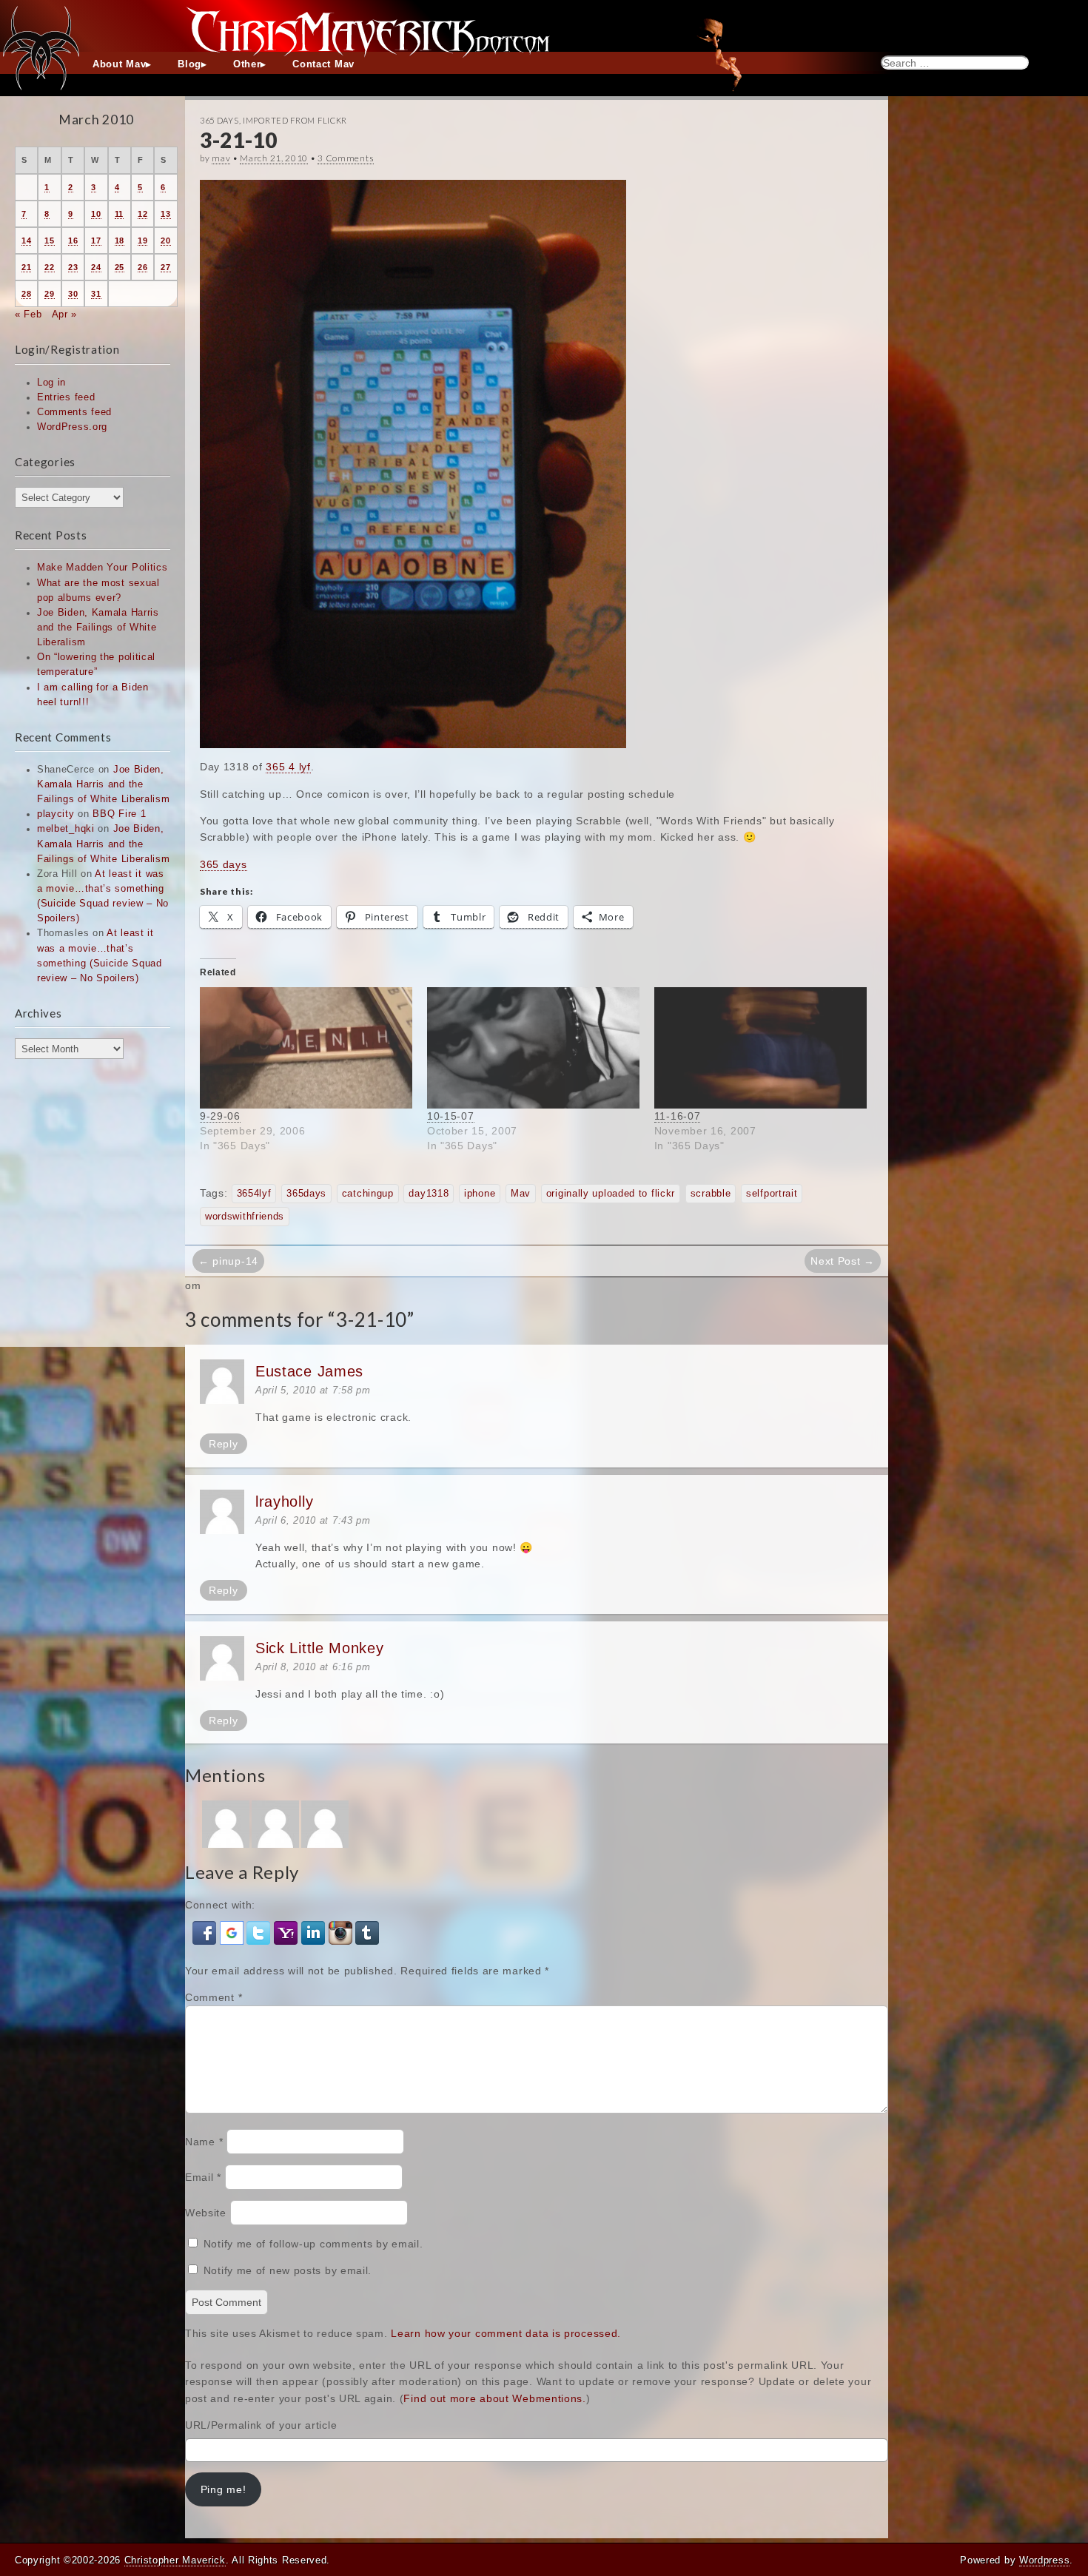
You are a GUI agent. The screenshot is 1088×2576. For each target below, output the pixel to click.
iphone (480, 1194)
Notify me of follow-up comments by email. (313, 2244)
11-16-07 (678, 1116)
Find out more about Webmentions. (494, 2398)
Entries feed (66, 397)
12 (142, 214)
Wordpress (1044, 2560)
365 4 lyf (288, 767)
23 (73, 267)
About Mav (119, 64)
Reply (224, 1444)
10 (96, 214)
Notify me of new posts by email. (288, 2270)
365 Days (219, 120)
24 (96, 267)
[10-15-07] (533, 1048)
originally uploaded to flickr (611, 1194)
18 (120, 241)
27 (165, 267)
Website (206, 2213)
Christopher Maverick (175, 2560)
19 (142, 241)
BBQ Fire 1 (119, 814)
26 (142, 267)
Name (204, 2142)
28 (26, 294)
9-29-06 (220, 1116)
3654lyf (254, 1194)
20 (165, 241)
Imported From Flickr (295, 120)
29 (49, 294)
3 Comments (346, 158)
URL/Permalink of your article (261, 2425)
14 (26, 241)
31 (96, 294)
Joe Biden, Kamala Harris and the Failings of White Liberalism (98, 628)
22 (49, 267)
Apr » (65, 315)
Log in (51, 383)
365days (306, 1194)
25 (120, 267)
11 (119, 214)
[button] (206, 1931)
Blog (189, 64)
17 (96, 241)
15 (49, 241)
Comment (214, 1997)
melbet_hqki (66, 829)
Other (247, 64)
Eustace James (309, 1371)
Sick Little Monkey (320, 1648)
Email (203, 2177)
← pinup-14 (228, 1261)
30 (73, 294)
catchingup (368, 1194)
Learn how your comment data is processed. (506, 2333)
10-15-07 (451, 1116)
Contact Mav (323, 64)
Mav (521, 1194)
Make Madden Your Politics (103, 568)
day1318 (429, 1194)
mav (221, 158)
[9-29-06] (306, 1048)
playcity (56, 814)
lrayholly (284, 1501)
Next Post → (843, 1261)
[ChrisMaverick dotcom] (544, 26)
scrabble (711, 1194)
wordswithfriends (245, 1217)
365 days (224, 864)
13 (165, 214)
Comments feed (74, 412)
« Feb (28, 315)
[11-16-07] (760, 1048)
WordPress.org (72, 427)
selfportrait (772, 1194)
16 (73, 241)
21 (26, 267)
